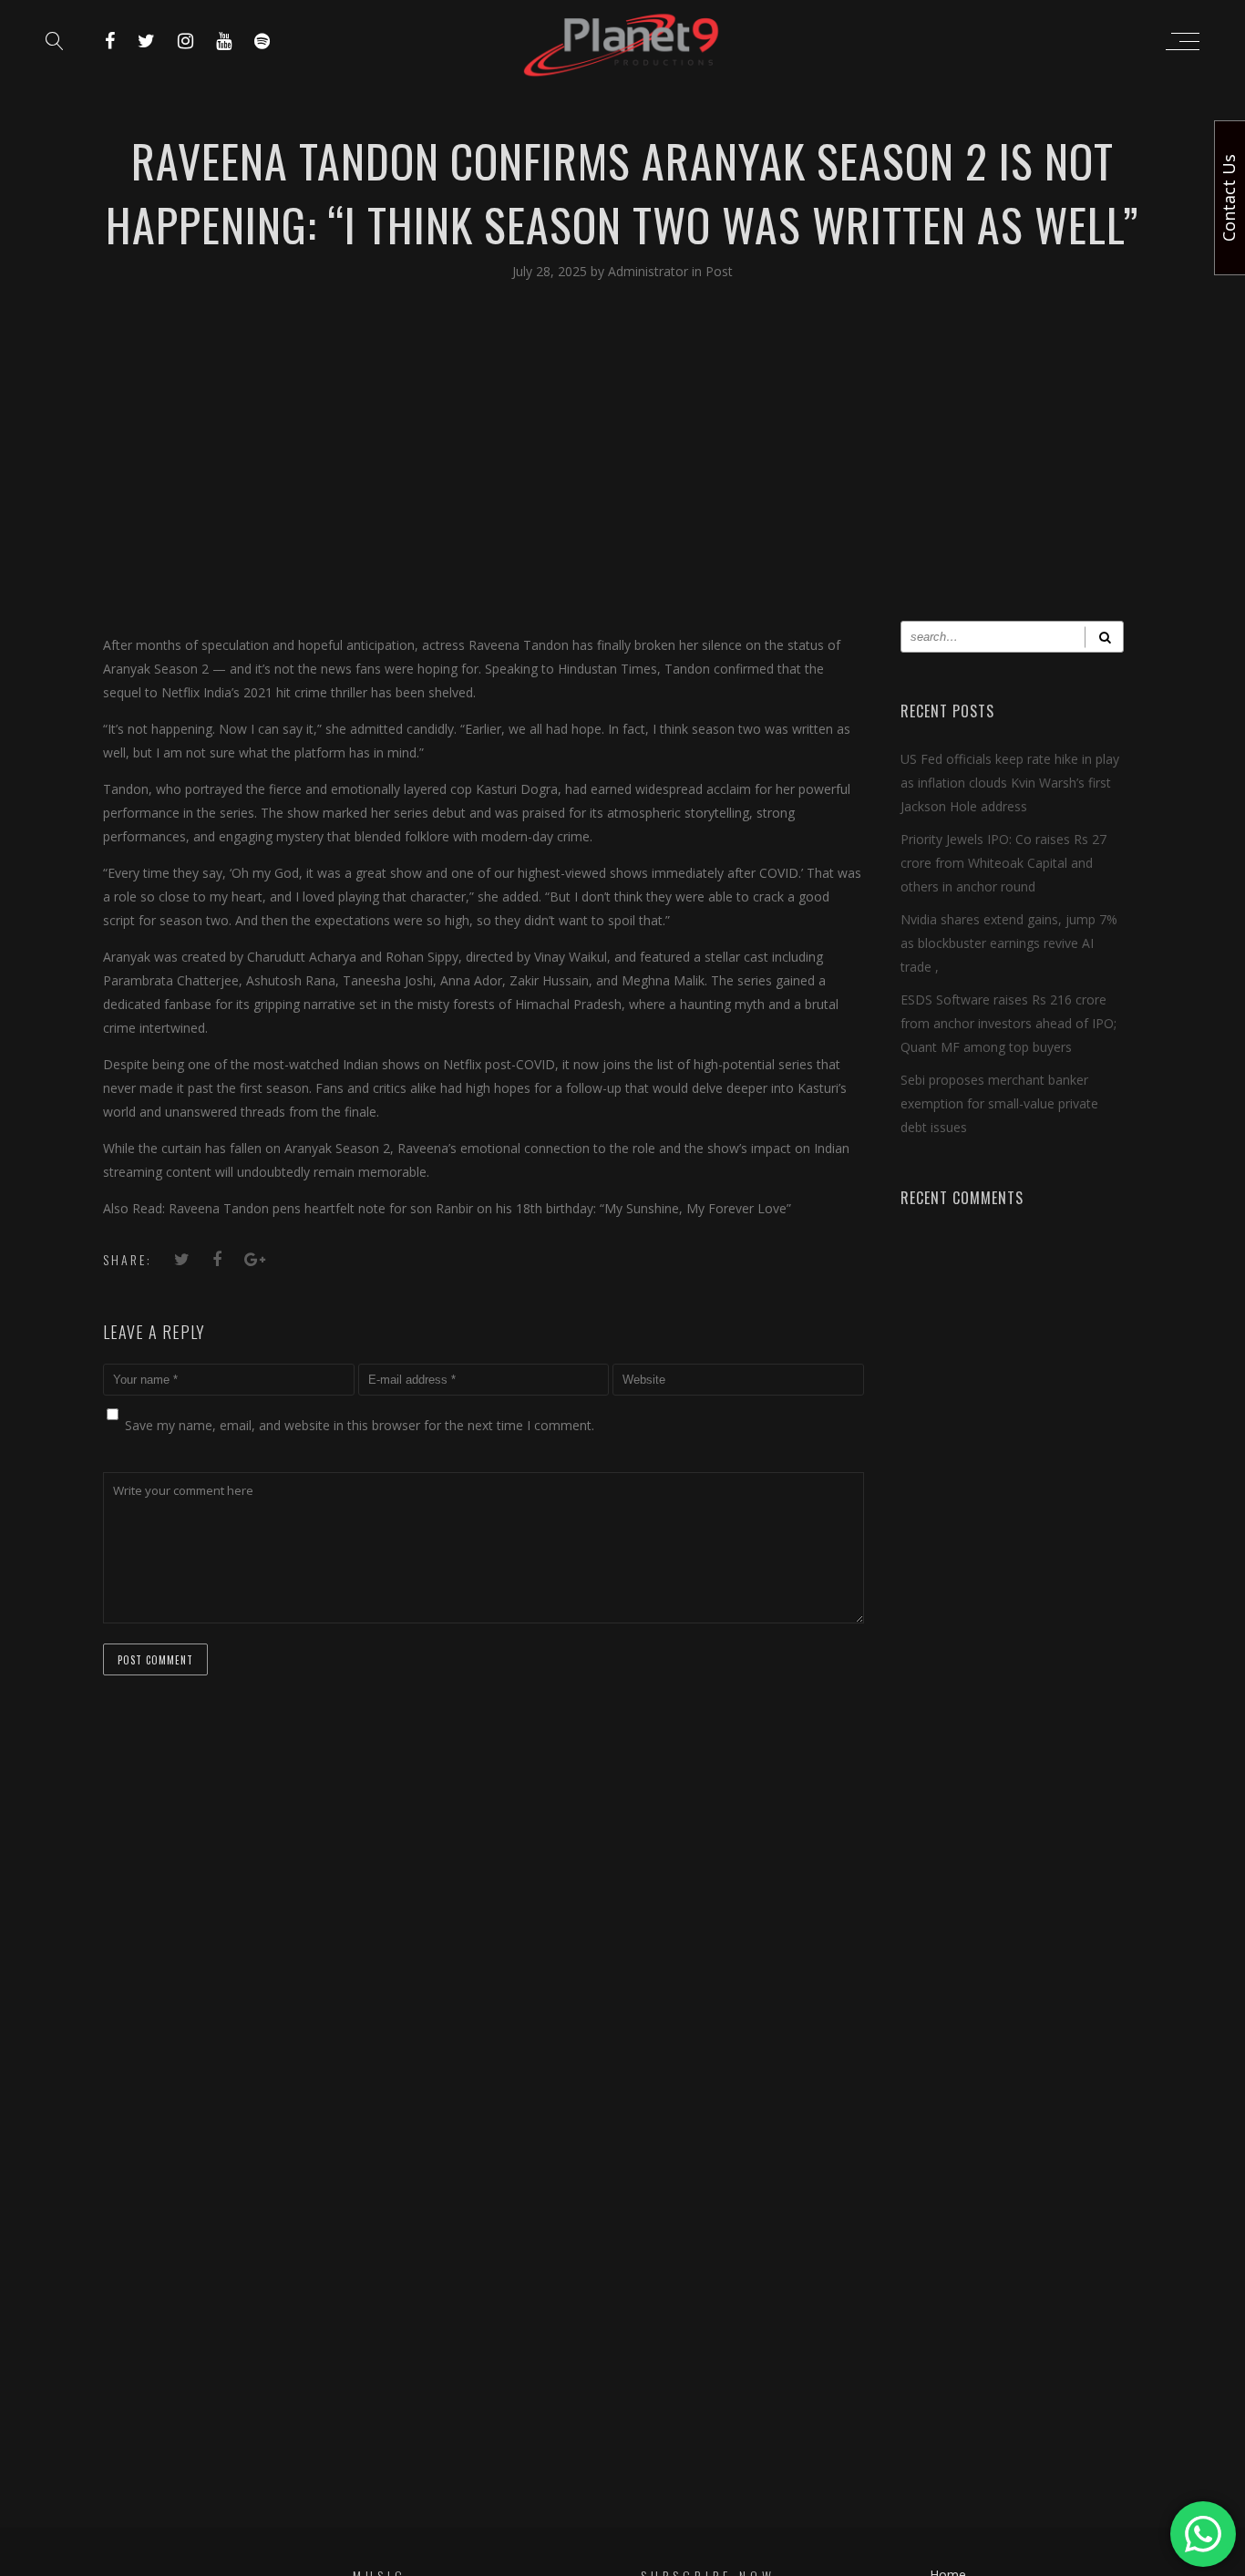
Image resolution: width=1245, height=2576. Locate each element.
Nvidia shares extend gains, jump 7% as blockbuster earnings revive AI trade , (1009, 943)
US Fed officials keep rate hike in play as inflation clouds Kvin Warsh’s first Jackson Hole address (1010, 783)
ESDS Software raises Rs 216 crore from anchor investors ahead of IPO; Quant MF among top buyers (1008, 1023)
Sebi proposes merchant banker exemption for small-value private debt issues (999, 1103)
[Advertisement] (622, 466)
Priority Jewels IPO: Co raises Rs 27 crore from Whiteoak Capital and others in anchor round (1003, 863)
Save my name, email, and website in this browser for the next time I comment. (360, 1425)
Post (719, 271)
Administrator (650, 271)
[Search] (1104, 637)
